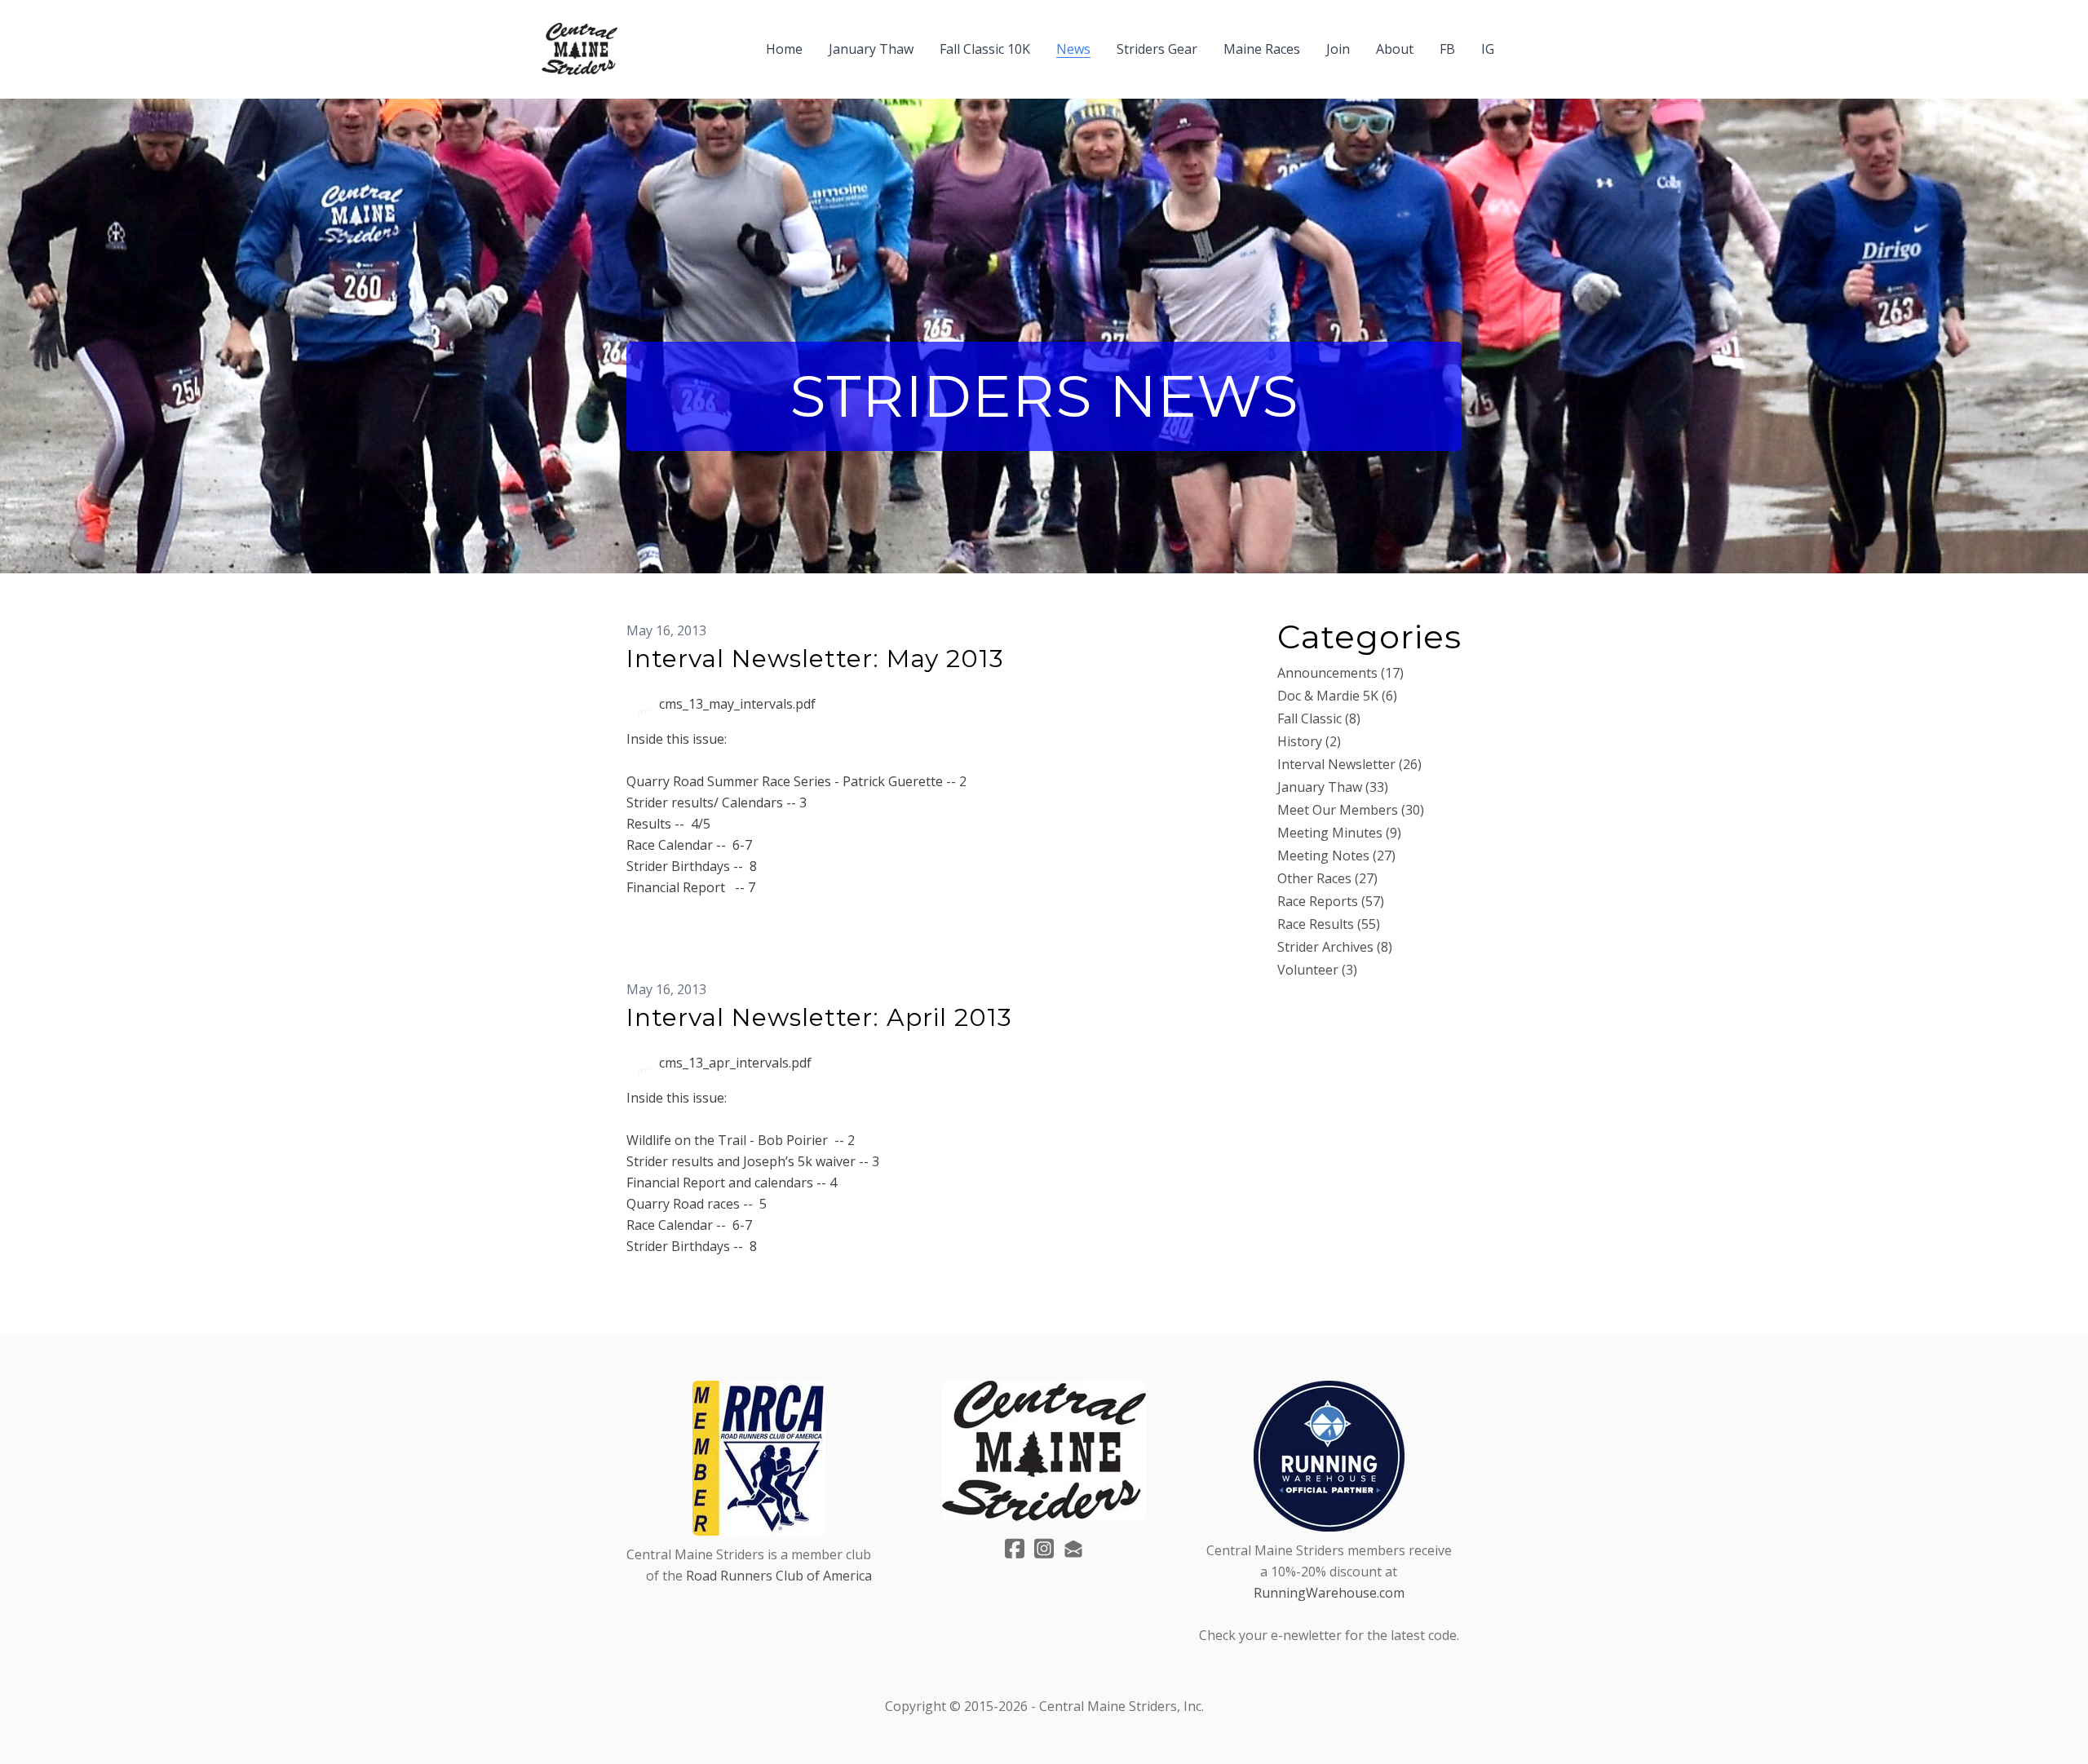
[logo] (580, 49)
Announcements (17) (1340, 673)
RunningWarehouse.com (1329, 1593)
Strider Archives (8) (1335, 947)
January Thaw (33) (1333, 787)
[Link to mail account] (1073, 1548)
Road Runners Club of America (779, 1576)
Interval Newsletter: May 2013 (815, 659)
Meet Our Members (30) (1351, 810)
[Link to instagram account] (1044, 1548)
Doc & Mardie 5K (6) (1337, 696)
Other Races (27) (1327, 878)
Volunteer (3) (1317, 970)
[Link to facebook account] (1015, 1548)
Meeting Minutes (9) (1339, 833)
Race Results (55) (1329, 924)
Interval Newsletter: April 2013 (819, 1017)
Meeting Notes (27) (1336, 855)
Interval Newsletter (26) (1349, 764)
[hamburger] (637, 39)
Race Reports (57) (1331, 901)
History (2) (1309, 741)
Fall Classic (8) (1319, 718)
